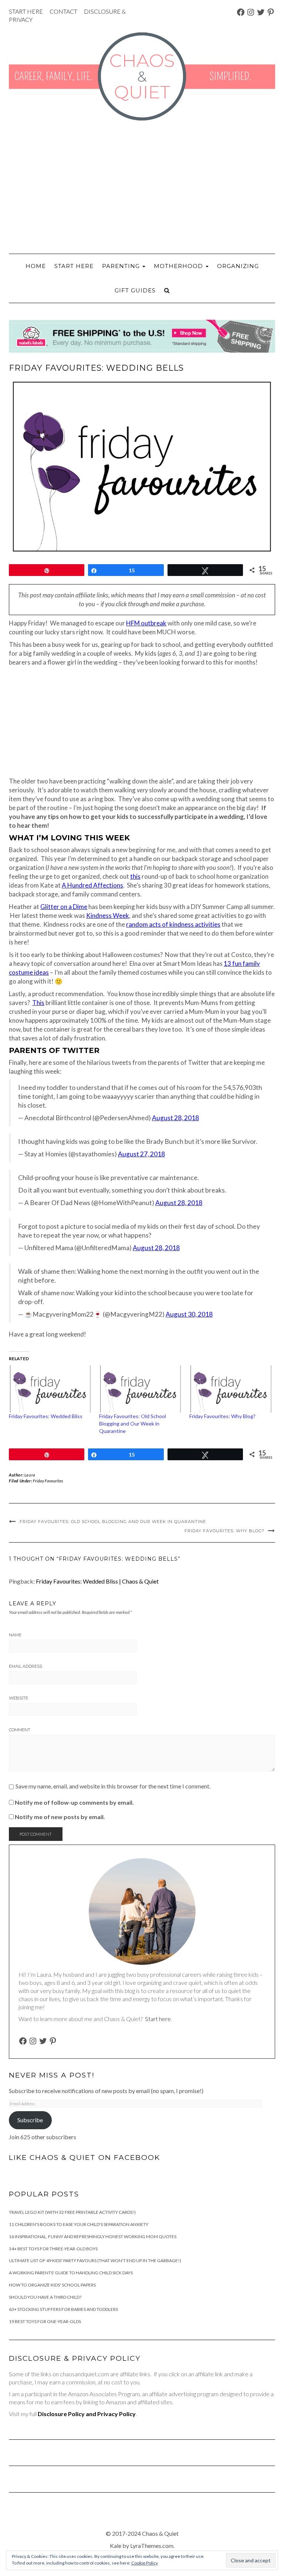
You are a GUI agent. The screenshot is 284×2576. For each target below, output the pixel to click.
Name (15, 1635)
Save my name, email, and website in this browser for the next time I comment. (113, 1786)
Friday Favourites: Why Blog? (222, 1416)
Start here (158, 2019)
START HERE (26, 11)
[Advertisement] (142, 187)
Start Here (74, 266)
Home (36, 266)
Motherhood (179, 266)
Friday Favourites (48, 1481)
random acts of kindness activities (173, 924)
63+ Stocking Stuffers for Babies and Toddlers (63, 2309)
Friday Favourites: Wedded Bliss (46, 1416)
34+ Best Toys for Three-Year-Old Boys (53, 2249)
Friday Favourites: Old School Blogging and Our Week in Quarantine (133, 1424)
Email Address (26, 1666)
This (38, 1003)
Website (18, 1698)
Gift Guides (135, 290)
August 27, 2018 (141, 1154)
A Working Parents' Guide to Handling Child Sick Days (71, 2273)
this (135, 876)
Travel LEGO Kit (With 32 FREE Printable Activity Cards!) (72, 2212)
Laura (30, 1475)
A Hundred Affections (92, 885)
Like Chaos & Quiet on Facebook (84, 2157)
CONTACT (63, 11)
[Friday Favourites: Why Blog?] (231, 1389)
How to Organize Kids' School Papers (52, 2285)
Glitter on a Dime (64, 907)
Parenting (122, 266)
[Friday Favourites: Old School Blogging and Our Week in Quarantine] (141, 1389)
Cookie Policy (145, 2563)
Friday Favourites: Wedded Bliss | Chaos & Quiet (97, 1581)
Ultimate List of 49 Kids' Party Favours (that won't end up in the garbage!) (95, 2261)
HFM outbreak (146, 623)
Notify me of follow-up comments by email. (74, 1802)
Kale (116, 2546)
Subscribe (30, 2120)
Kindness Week (108, 915)
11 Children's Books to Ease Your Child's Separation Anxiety (79, 2224)
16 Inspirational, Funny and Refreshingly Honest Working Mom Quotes (93, 2237)
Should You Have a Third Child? (45, 2297)
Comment (20, 1730)
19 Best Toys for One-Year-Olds (45, 2321)
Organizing (238, 266)
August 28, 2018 (175, 1118)
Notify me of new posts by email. (60, 1817)
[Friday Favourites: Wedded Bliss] (50, 1389)
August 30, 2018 (189, 1314)
